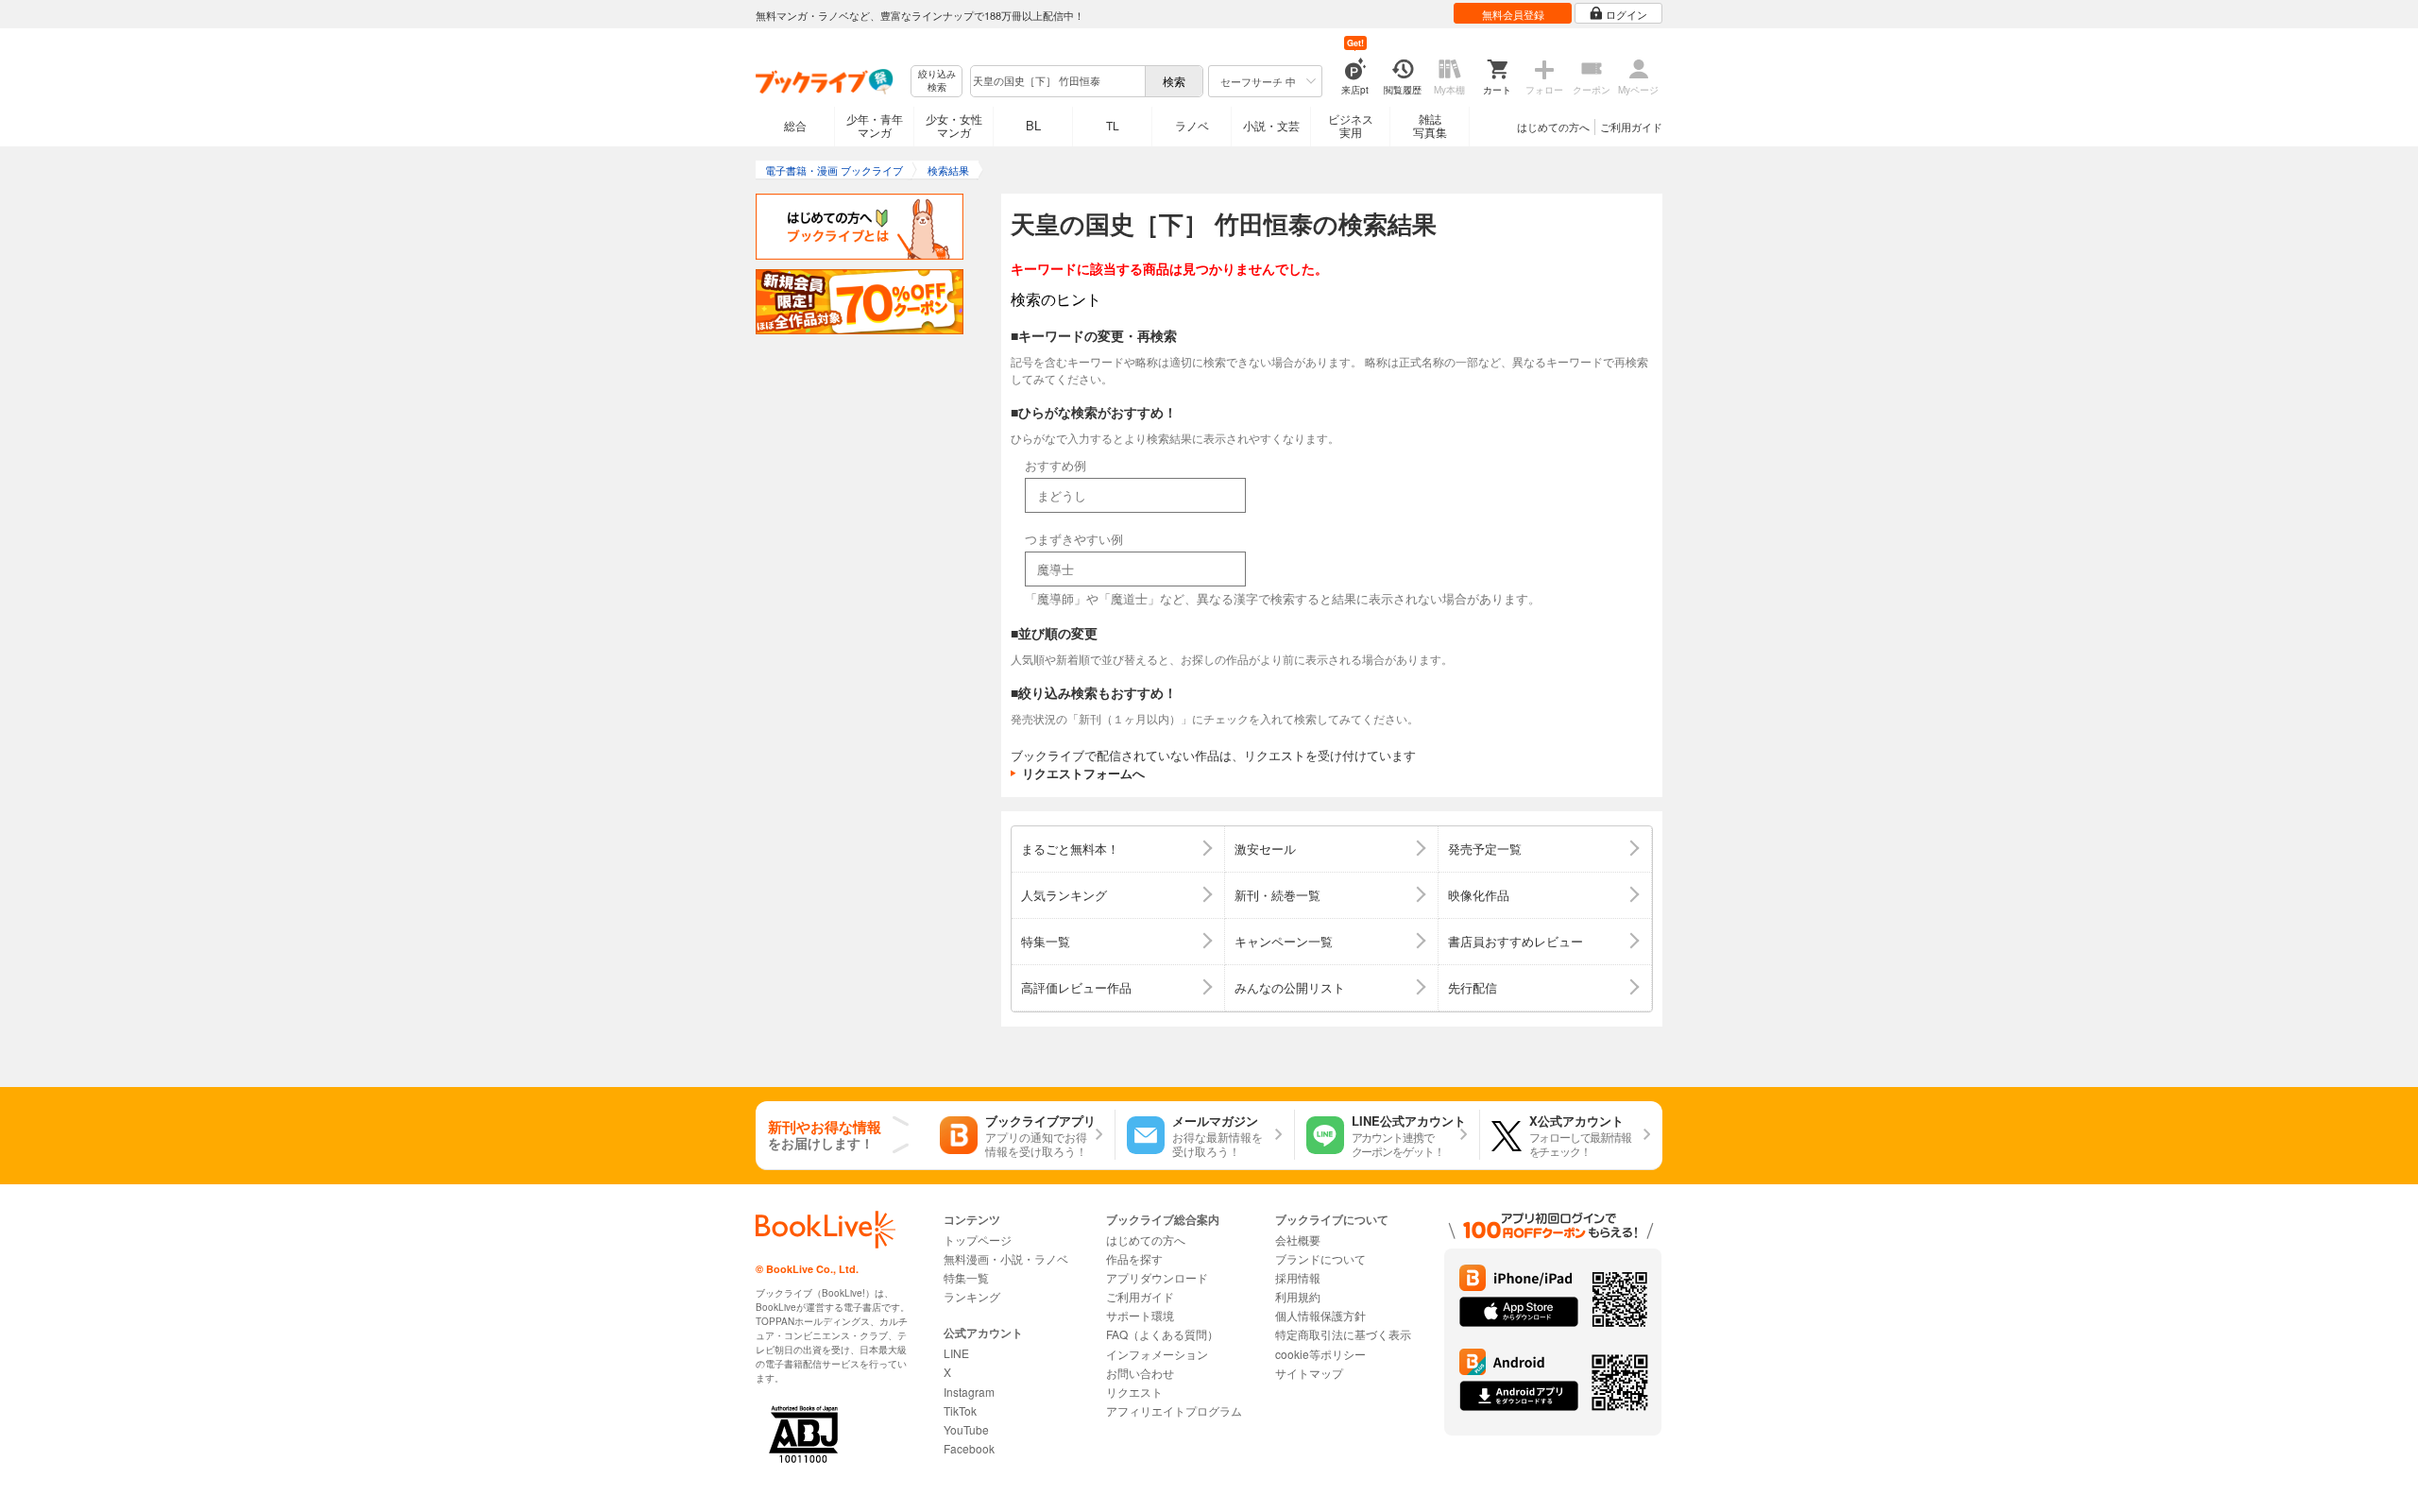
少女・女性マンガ (954, 125)
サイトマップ (1309, 1373)
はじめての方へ (1553, 127)
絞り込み (937, 81)
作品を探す (1134, 1258)
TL (1113, 125)
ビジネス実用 (1351, 125)
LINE (956, 1353)
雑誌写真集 (1430, 125)
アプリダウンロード (1157, 1277)
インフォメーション (1157, 1354)
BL (1033, 125)
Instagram (969, 1392)
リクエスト (1134, 1392)
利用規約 (1298, 1296)
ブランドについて (1320, 1258)
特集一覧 (966, 1277)
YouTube (966, 1429)
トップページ (978, 1240)
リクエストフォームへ (1083, 773)
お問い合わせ (1140, 1373)
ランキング (972, 1296)
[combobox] (1057, 81)
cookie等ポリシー (1320, 1354)
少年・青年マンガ (875, 125)
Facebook (969, 1448)
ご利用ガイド (1631, 127)
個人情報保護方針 (1320, 1315)
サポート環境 (1140, 1315)
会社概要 (1298, 1240)
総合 (795, 125)
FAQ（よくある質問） (1162, 1334)
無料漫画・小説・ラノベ (1006, 1258)
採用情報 (1298, 1277)
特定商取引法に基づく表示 (1343, 1334)
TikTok (960, 1410)
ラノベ (1192, 125)
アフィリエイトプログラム (1174, 1410)
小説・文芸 (1271, 125)
